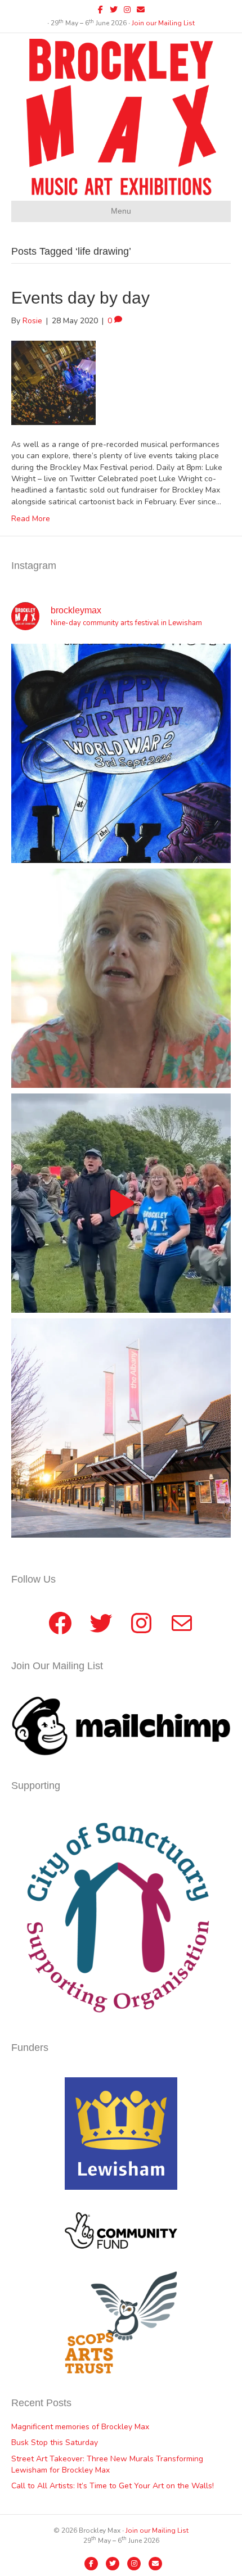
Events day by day (80, 298)
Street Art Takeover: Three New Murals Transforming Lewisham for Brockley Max (107, 2464)
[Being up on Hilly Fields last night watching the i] (121, 1203)
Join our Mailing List (163, 23)
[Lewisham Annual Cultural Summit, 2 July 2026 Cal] (121, 1428)
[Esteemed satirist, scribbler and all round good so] (121, 753)
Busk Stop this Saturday (55, 2442)
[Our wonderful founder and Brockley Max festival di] (121, 978)
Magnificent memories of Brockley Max (81, 2427)
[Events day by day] (53, 382)
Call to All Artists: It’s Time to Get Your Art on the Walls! (113, 2486)
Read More (31, 519)
